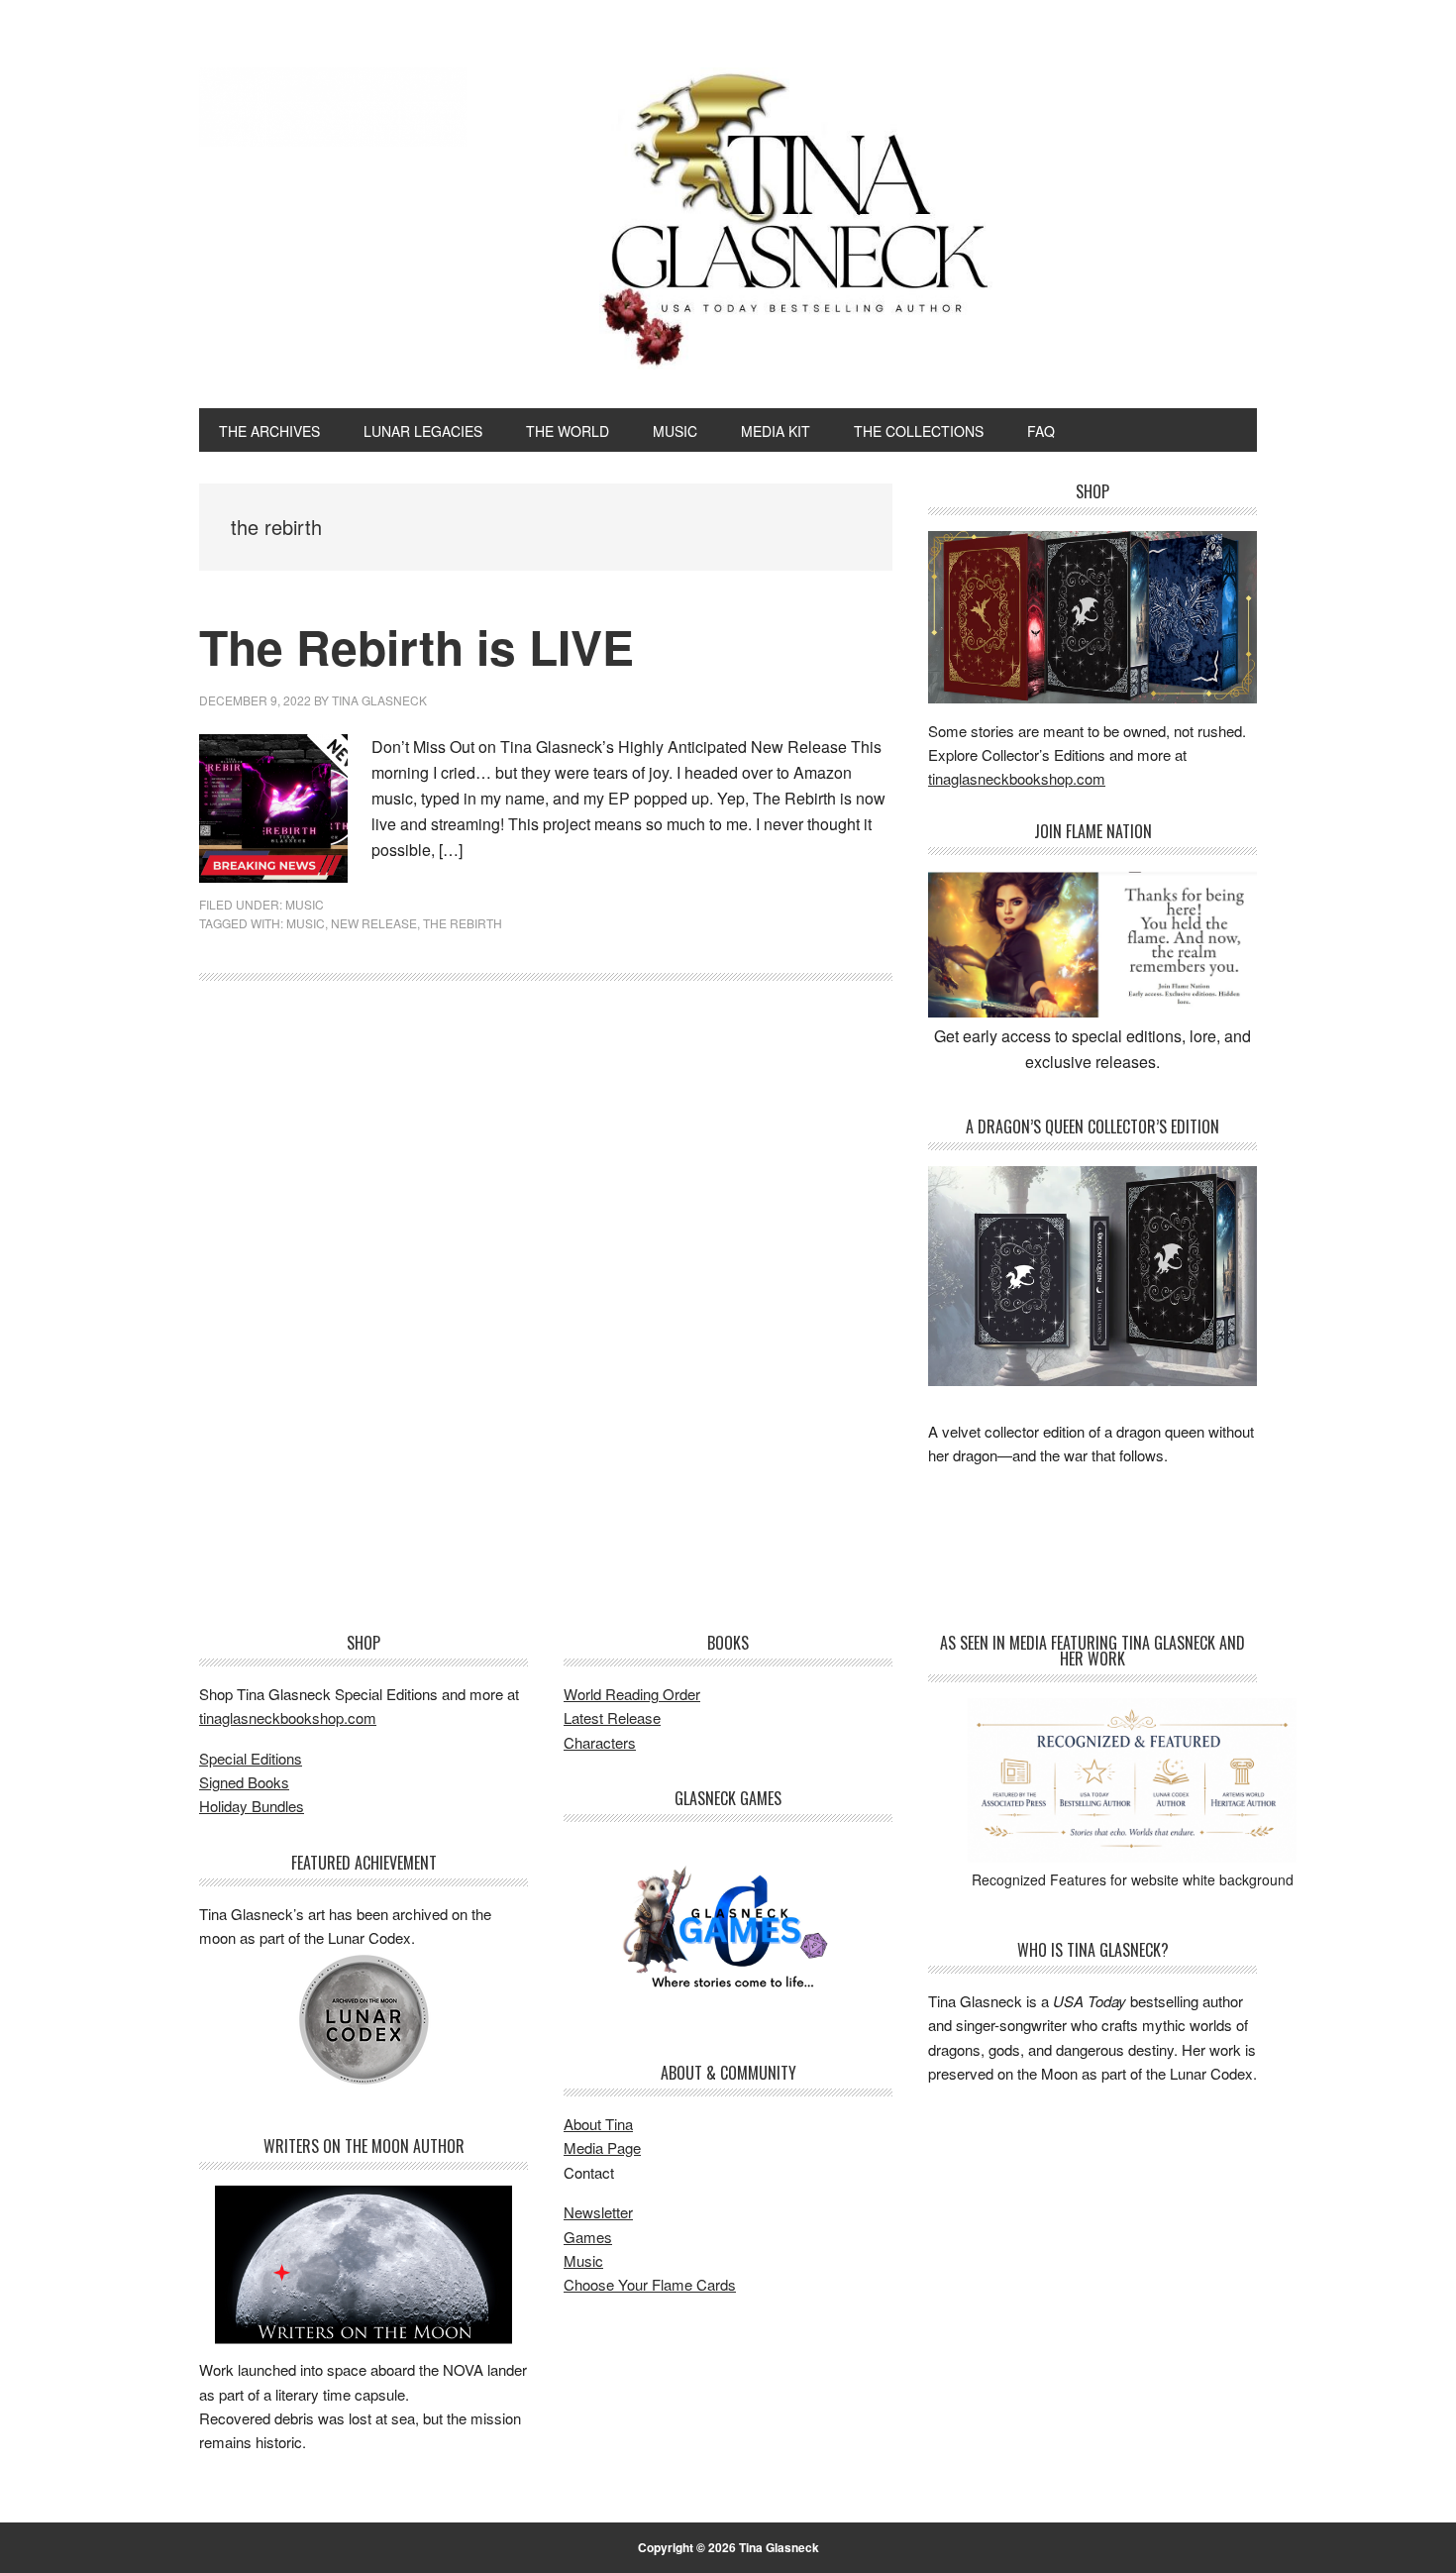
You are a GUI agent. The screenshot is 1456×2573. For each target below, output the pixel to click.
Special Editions (251, 1758)
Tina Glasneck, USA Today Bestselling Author (333, 107)
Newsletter (598, 2212)
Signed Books (244, 1782)
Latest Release (612, 1717)
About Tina (598, 2124)
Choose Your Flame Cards (650, 2284)
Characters (600, 1742)
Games (588, 2237)
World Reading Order (632, 1694)
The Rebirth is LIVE (416, 646)
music (305, 904)
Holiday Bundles (252, 1806)
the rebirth (463, 923)
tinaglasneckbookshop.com (1017, 778)
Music (583, 2260)
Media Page (602, 2147)
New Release (374, 923)
